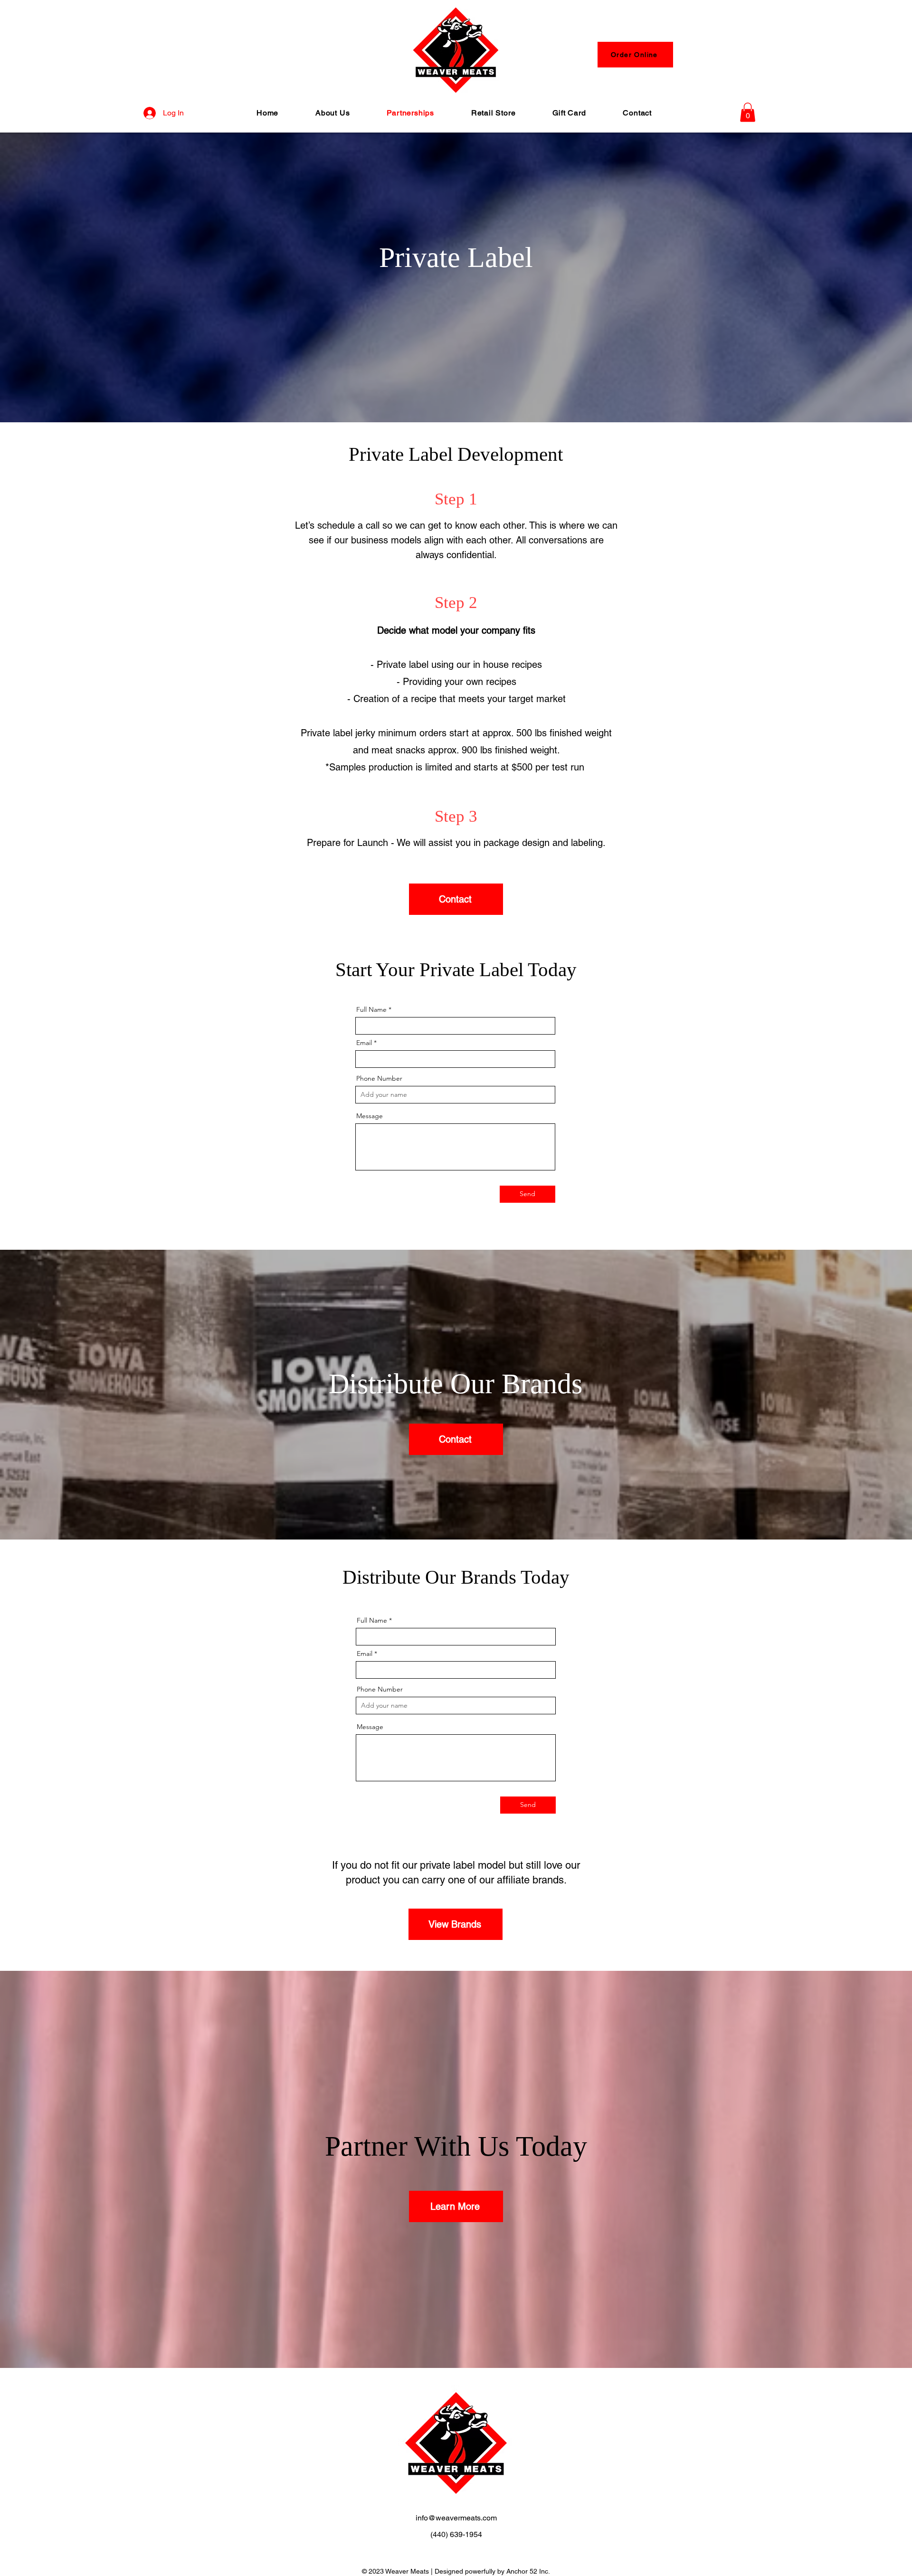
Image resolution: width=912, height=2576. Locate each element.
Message (370, 1116)
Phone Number (379, 1078)
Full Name (371, 1009)
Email (364, 1043)
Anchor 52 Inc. (528, 2571)
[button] (748, 112)
